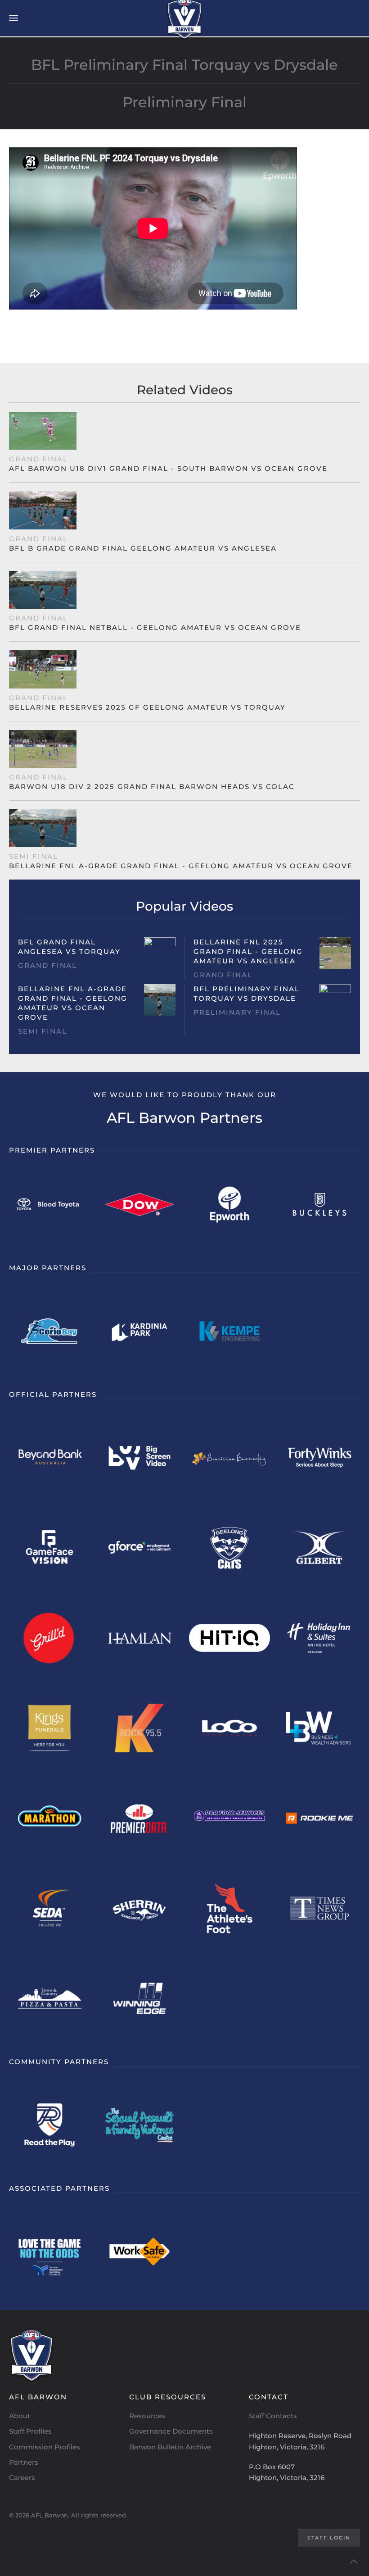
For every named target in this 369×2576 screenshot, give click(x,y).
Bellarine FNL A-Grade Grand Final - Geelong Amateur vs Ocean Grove (181, 866)
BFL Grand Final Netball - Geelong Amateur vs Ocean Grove (155, 627)
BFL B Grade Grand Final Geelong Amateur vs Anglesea (143, 548)
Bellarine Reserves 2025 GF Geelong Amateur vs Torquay (147, 707)
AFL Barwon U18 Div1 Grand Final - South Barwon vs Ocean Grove (168, 468)
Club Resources (168, 2397)
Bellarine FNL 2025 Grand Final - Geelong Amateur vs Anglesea (248, 951)
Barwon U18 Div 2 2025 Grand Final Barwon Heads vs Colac (152, 786)
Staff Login (329, 2538)
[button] (13, 18)
